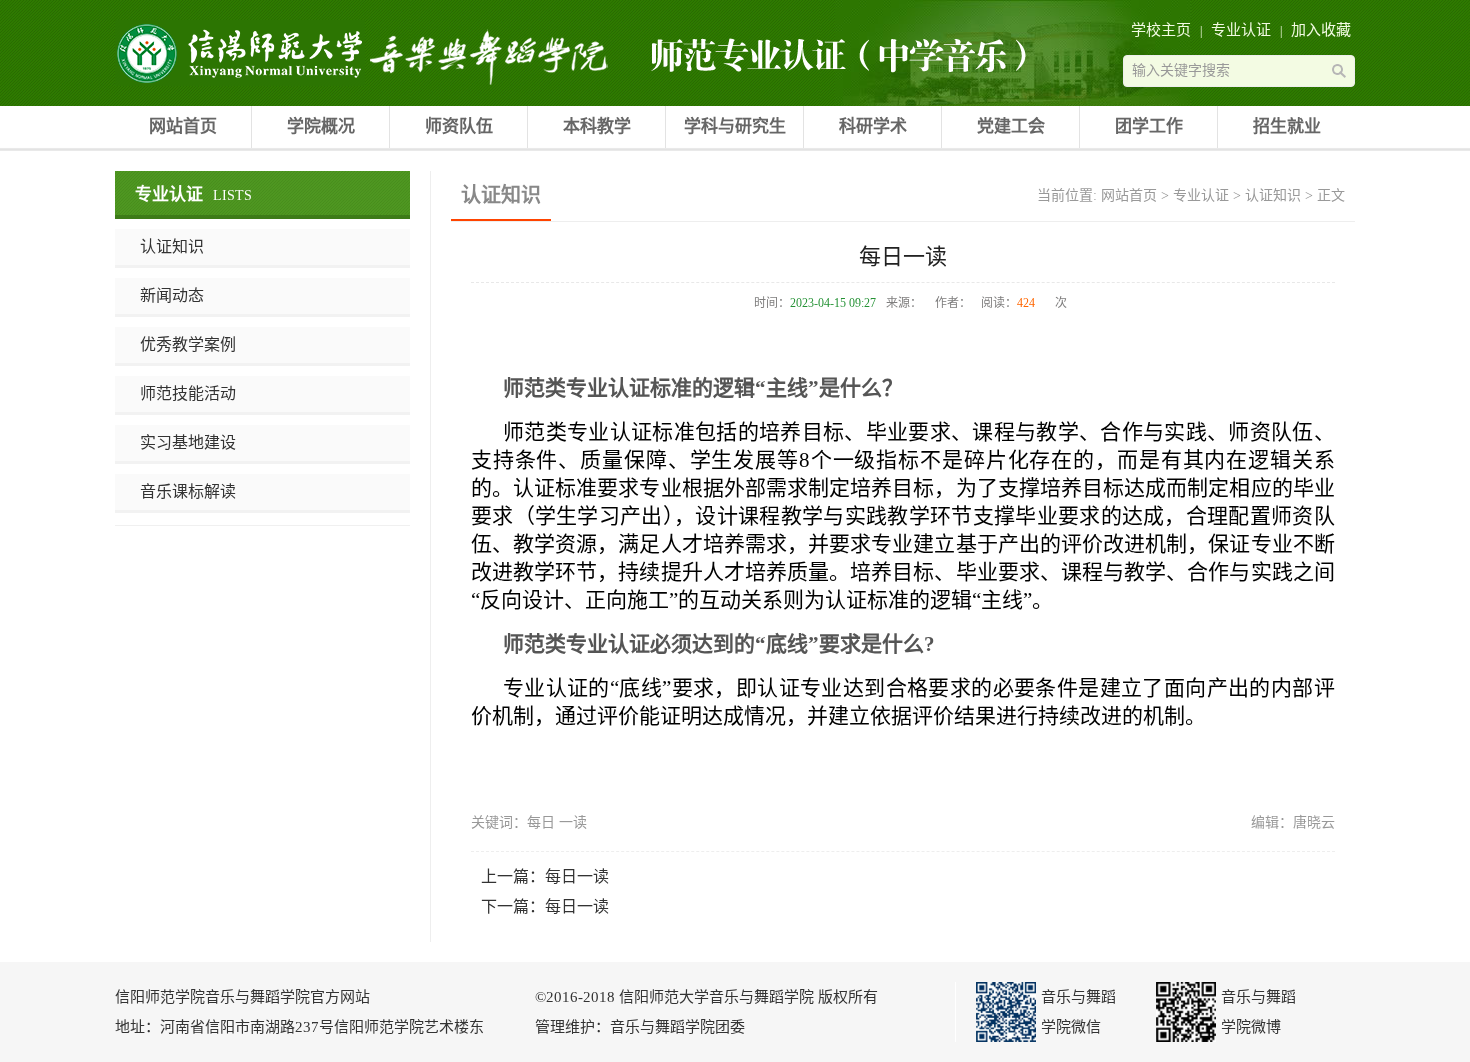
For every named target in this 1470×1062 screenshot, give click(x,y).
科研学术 (873, 126)
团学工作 (1149, 126)
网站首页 (183, 126)
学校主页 (1161, 30)
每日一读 (577, 876)
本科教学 (597, 126)
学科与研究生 (735, 126)
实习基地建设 (188, 442)
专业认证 (1241, 30)
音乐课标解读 (188, 491)
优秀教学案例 (188, 344)
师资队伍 (459, 126)
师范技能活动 (188, 393)
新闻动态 (172, 295)
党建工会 (1011, 126)
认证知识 (172, 246)
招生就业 (1287, 126)
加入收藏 (1321, 30)
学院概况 (321, 126)
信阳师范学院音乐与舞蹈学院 (240, 53)
